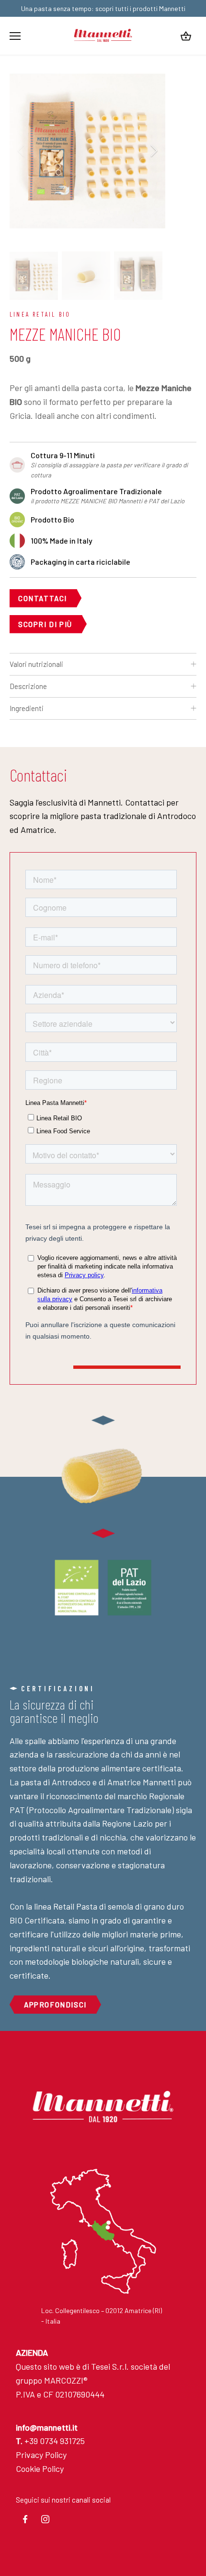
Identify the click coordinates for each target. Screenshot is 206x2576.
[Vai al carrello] (186, 36)
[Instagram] (46, 2519)
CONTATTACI (43, 598)
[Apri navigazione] (15, 36)
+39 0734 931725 (50, 2441)
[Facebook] (25, 2519)
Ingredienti (27, 708)
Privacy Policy (41, 2455)
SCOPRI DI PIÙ (45, 624)
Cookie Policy (40, 2469)
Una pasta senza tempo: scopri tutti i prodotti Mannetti (103, 8)
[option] (87, 150)
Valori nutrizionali (36, 664)
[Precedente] (22, 151)
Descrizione (28, 686)
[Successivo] (153, 151)
